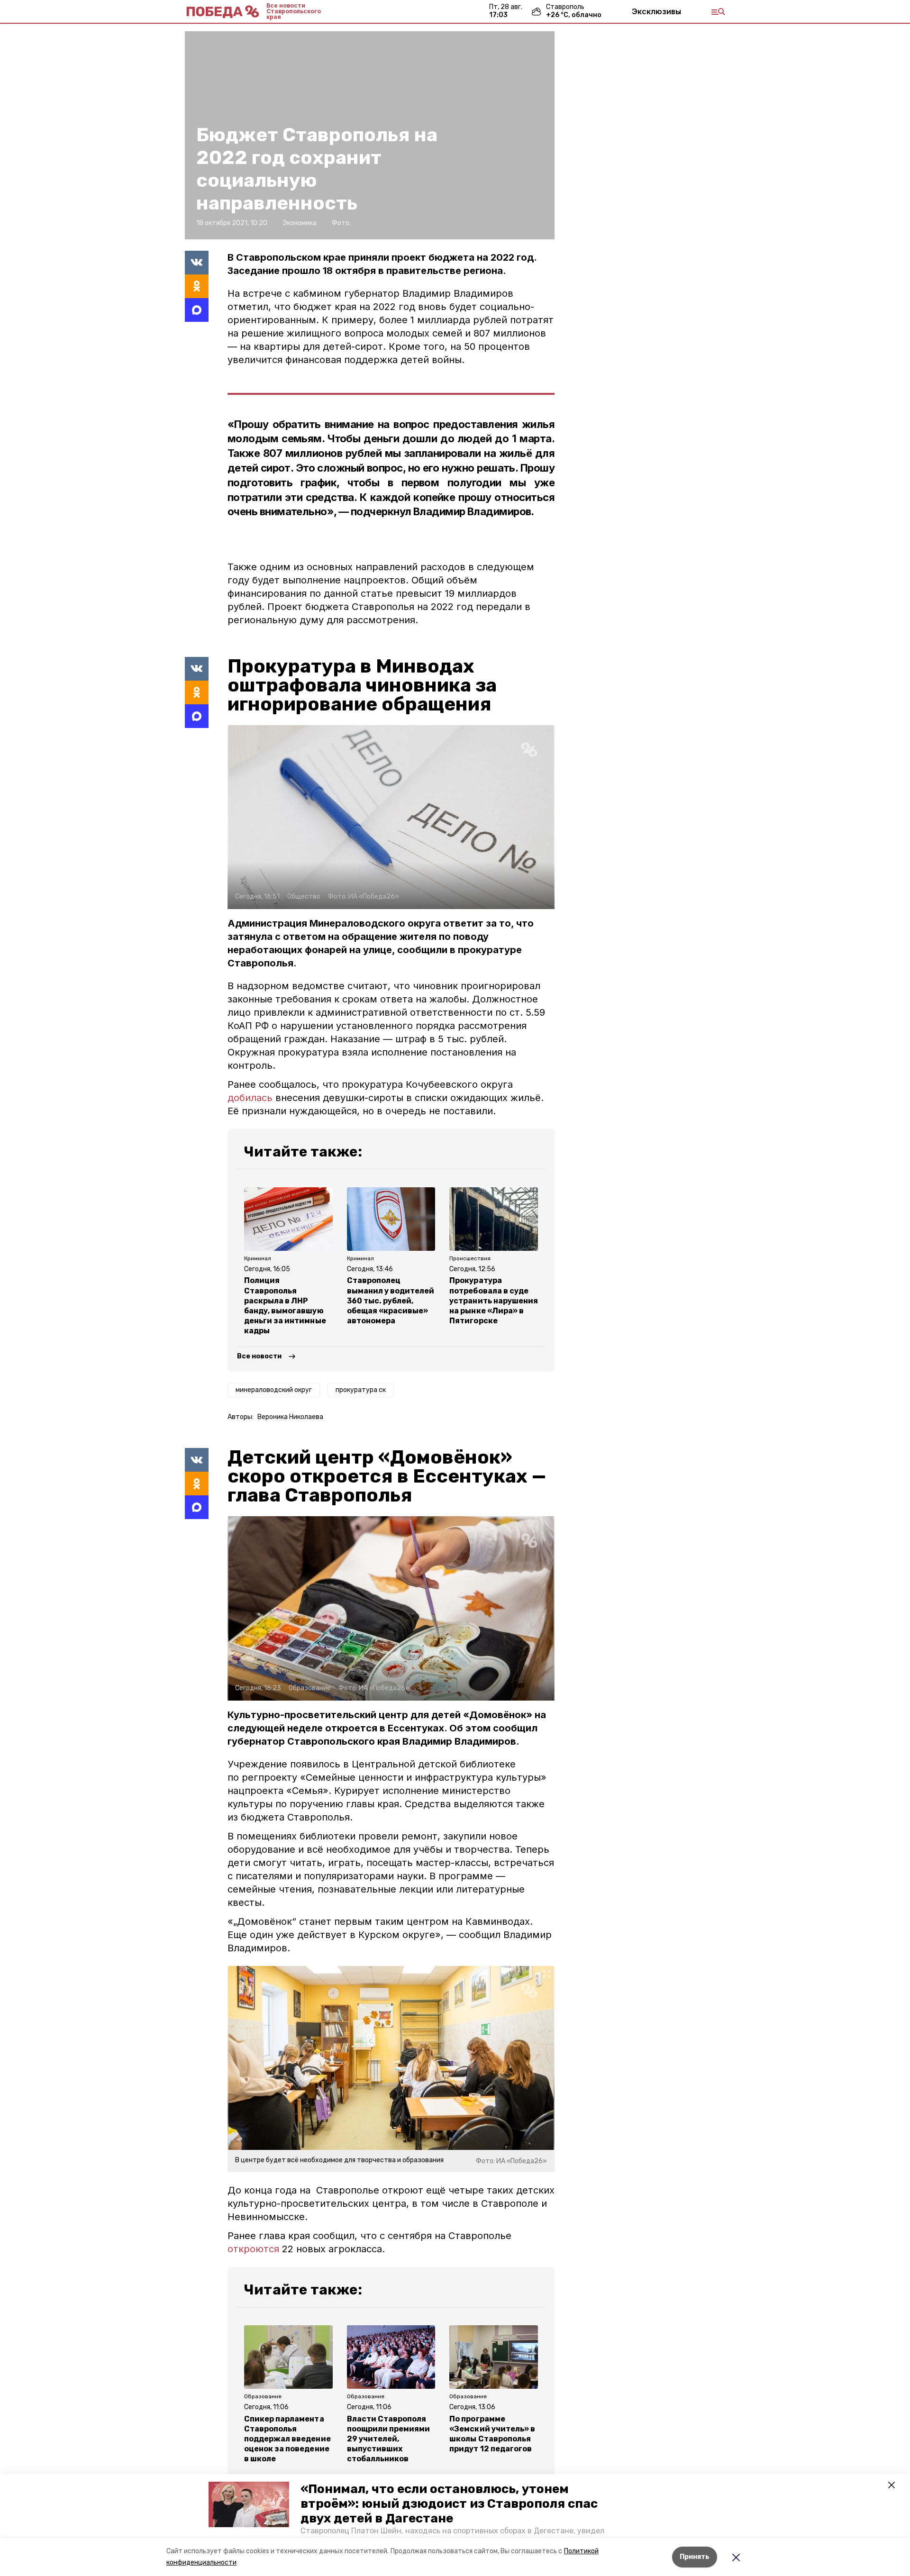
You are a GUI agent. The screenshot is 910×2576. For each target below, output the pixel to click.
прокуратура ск (361, 1390)
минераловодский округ (274, 1390)
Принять (695, 2557)
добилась (250, 1098)
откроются (253, 2249)
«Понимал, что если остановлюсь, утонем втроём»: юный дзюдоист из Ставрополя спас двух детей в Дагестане (449, 2504)
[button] (249, 2504)
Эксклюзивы (656, 11)
